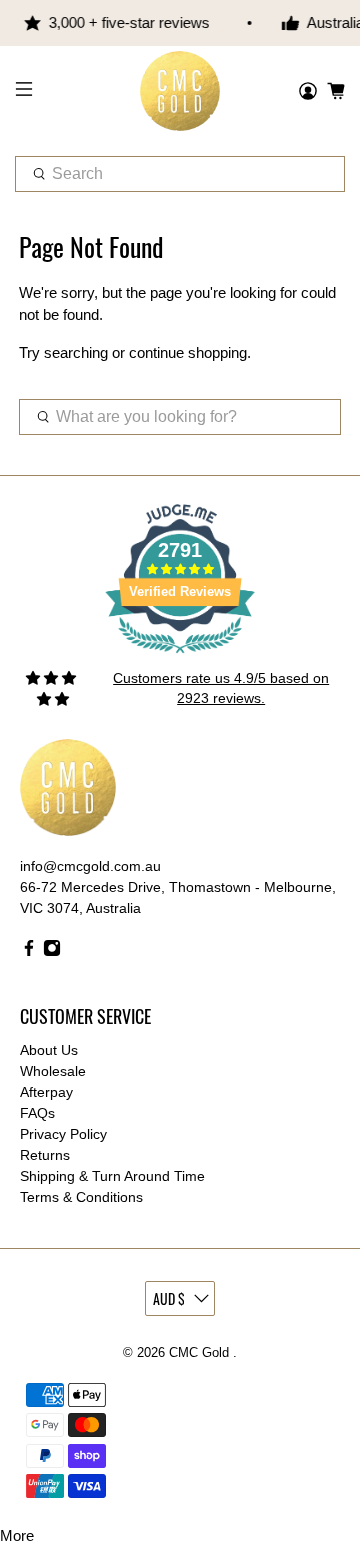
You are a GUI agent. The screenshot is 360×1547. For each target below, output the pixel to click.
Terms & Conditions (81, 1197)
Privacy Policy (63, 1134)
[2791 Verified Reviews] (180, 657)
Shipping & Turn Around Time (112, 1176)
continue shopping (188, 352)
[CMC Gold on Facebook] (29, 952)
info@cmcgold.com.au (90, 866)
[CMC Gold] (180, 91)
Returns (45, 1155)
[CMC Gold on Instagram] (52, 952)
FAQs (37, 1113)
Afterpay (46, 1092)
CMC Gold (201, 1353)
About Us (49, 1050)
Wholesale (53, 1071)
